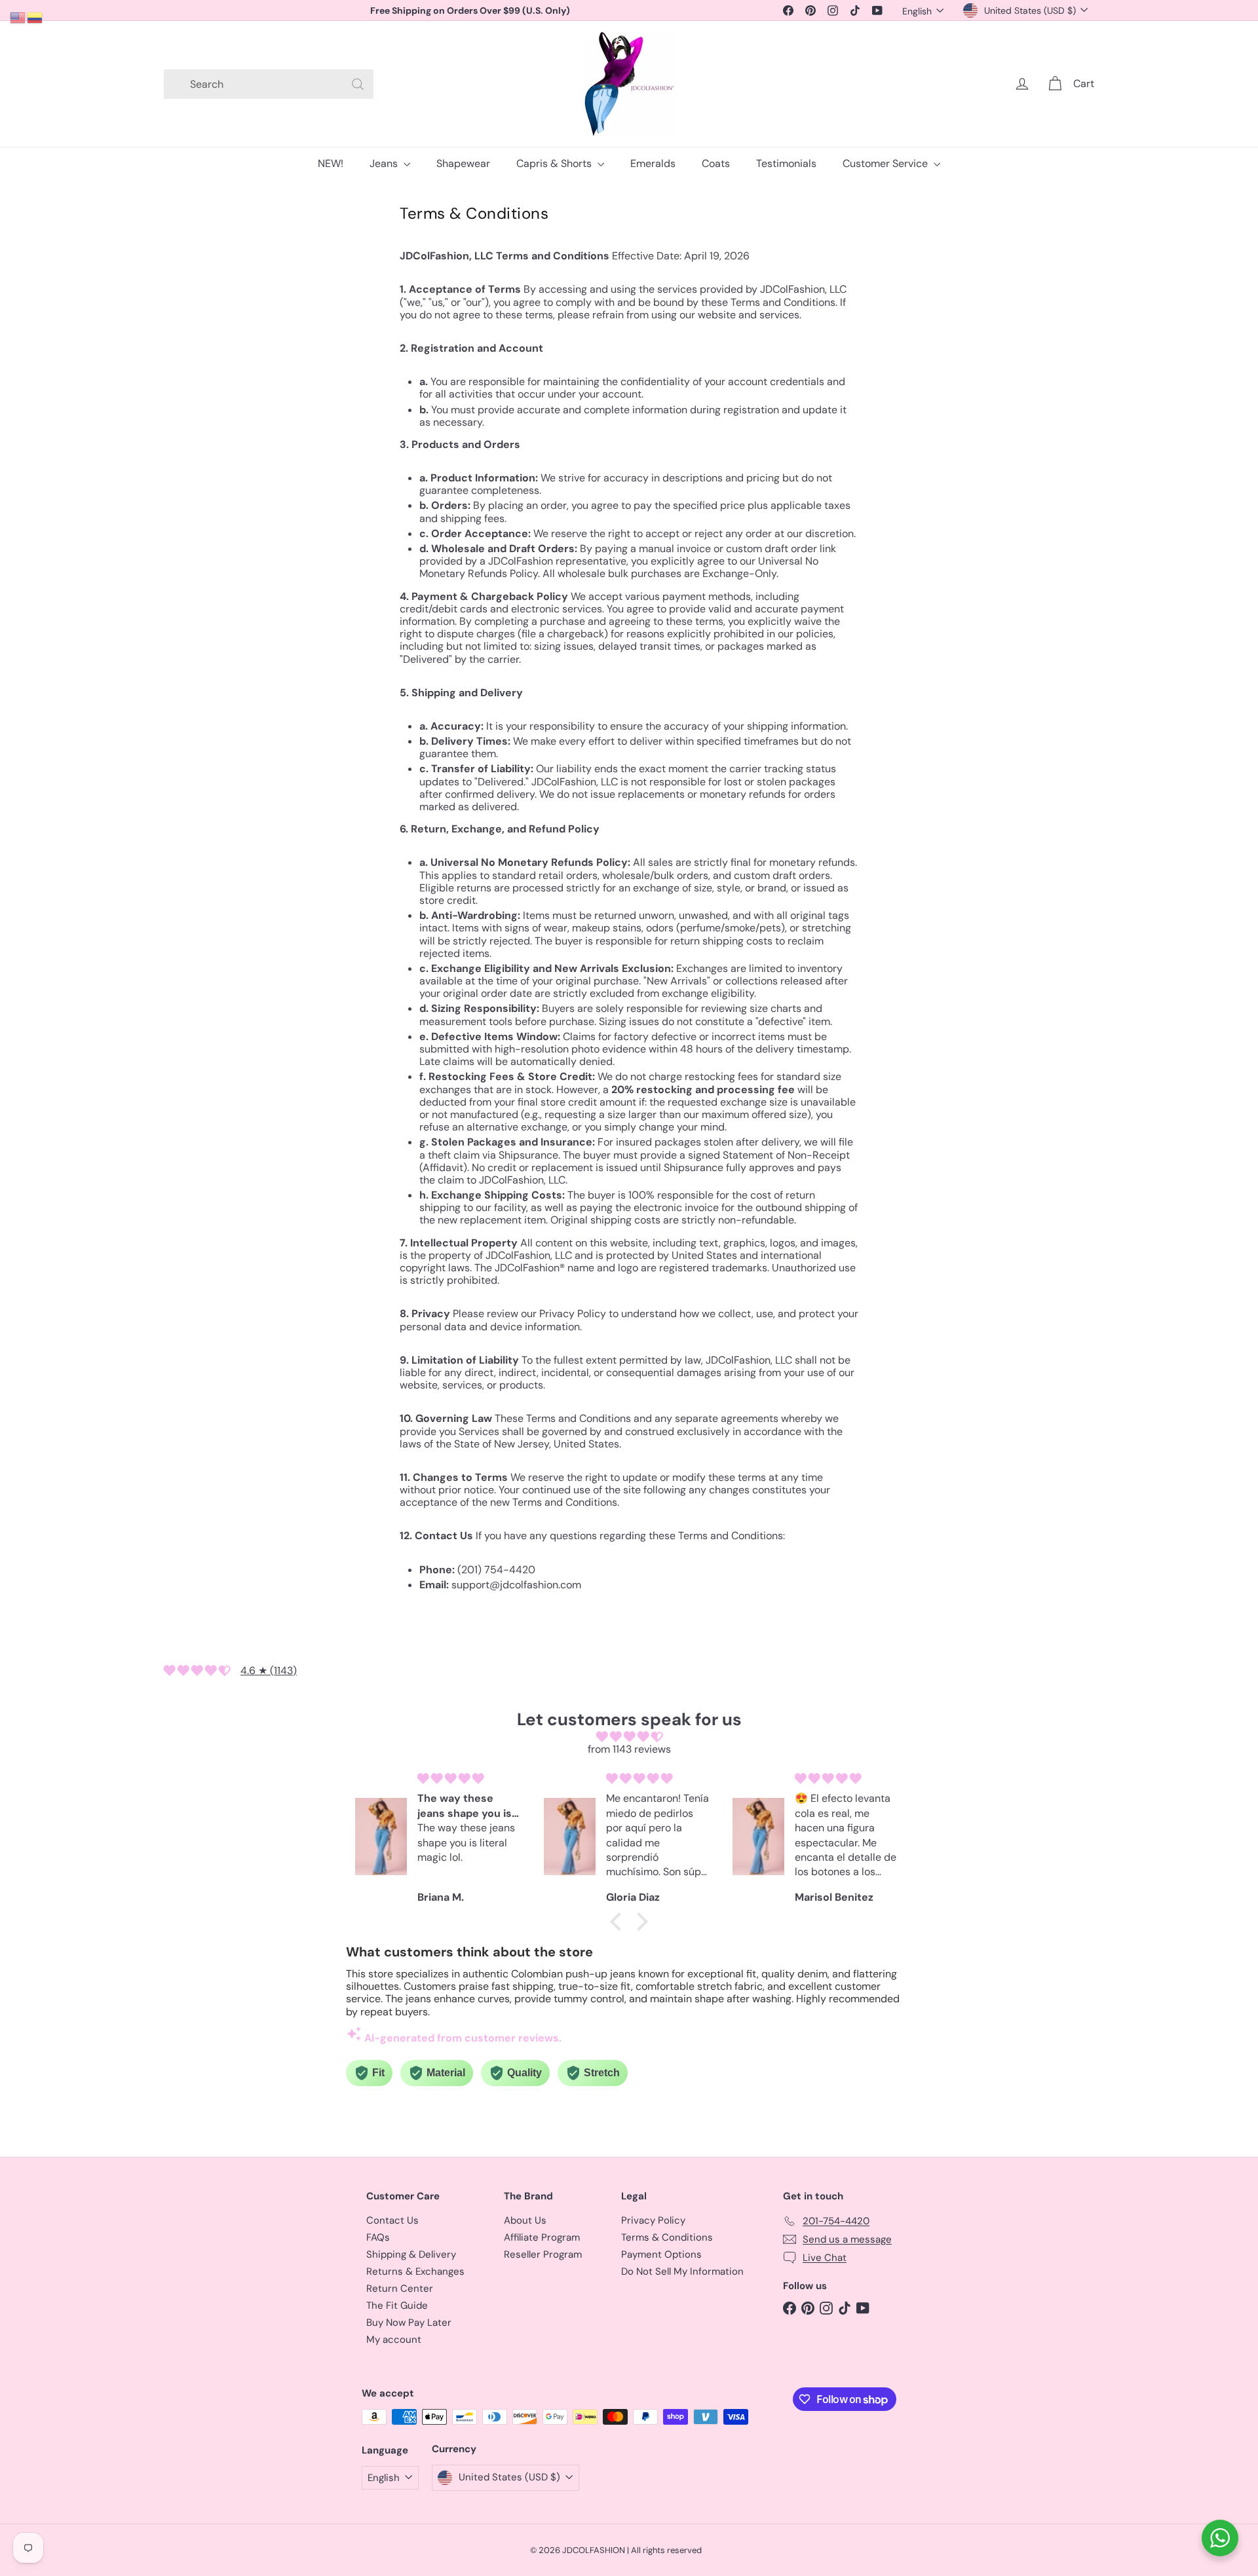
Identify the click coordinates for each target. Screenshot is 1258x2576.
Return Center (400, 2288)
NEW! (331, 163)
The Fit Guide (397, 2305)
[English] (18, 17)
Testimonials (786, 163)
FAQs (378, 2237)
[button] (619, 1922)
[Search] (358, 84)
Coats (716, 163)
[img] (629, 1737)
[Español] (35, 17)
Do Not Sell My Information (682, 2271)
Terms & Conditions (667, 2237)
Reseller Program (543, 2254)
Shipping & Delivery (411, 2254)
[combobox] (269, 84)
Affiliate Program (542, 2237)
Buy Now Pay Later (409, 2323)
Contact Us (392, 2220)
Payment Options (661, 2254)
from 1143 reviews (629, 1749)
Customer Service (886, 163)
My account (394, 2340)
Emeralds (653, 163)
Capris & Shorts (555, 163)
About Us (525, 2220)
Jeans (385, 163)
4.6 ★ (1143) (269, 1671)
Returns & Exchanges (415, 2271)
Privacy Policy (653, 2220)
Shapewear (463, 163)
